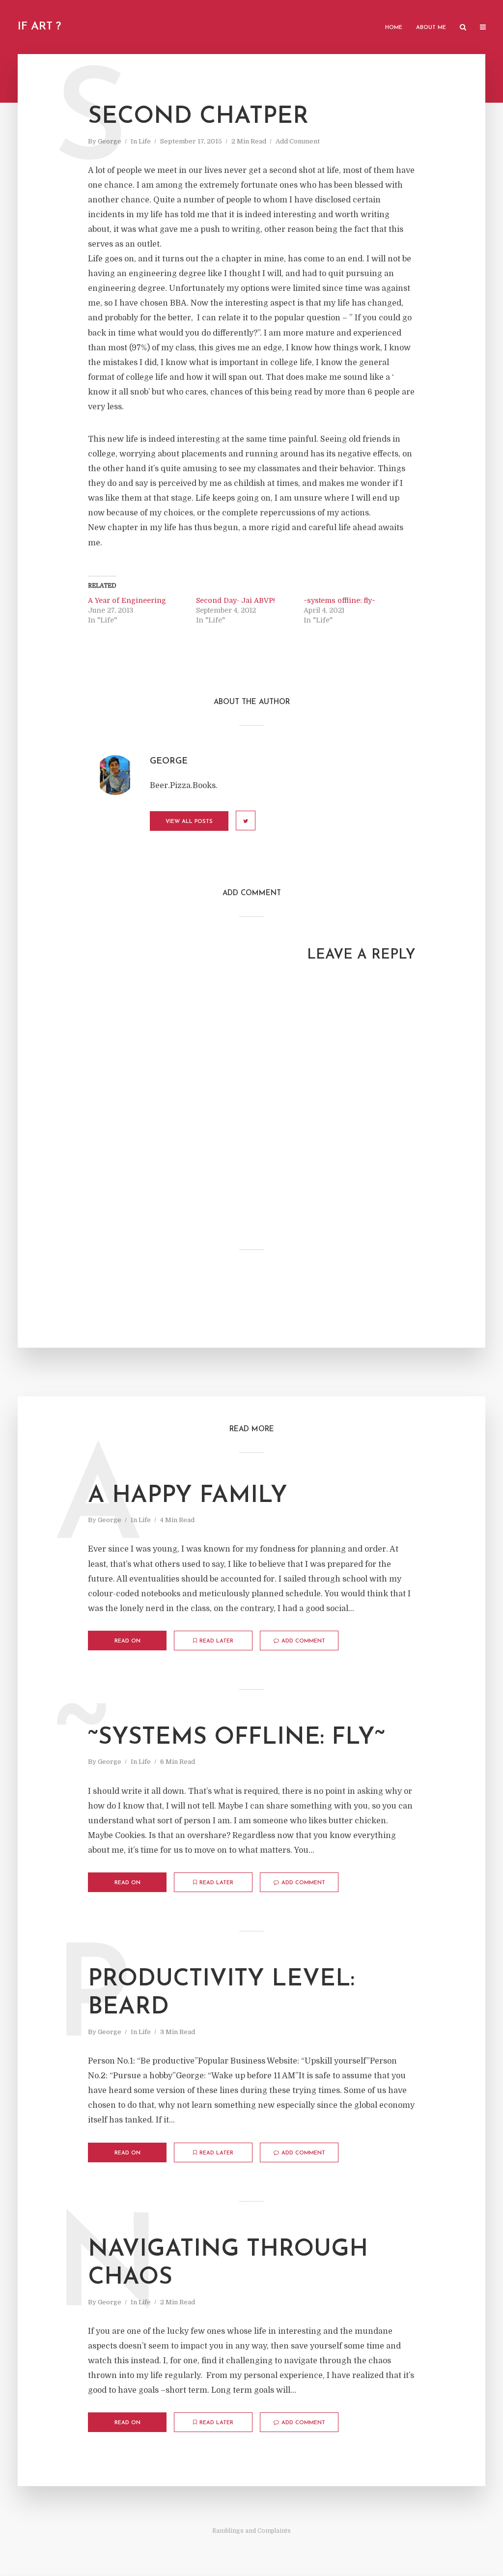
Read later (216, 1641)
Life (145, 141)
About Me (431, 28)
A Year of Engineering (127, 600)
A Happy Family (188, 1496)
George (110, 141)
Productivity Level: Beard (221, 1994)
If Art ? (39, 27)
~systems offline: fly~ (339, 600)
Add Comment (298, 141)
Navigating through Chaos (228, 2264)
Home (394, 28)
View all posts (189, 822)
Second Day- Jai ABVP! (236, 600)
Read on (127, 1641)
